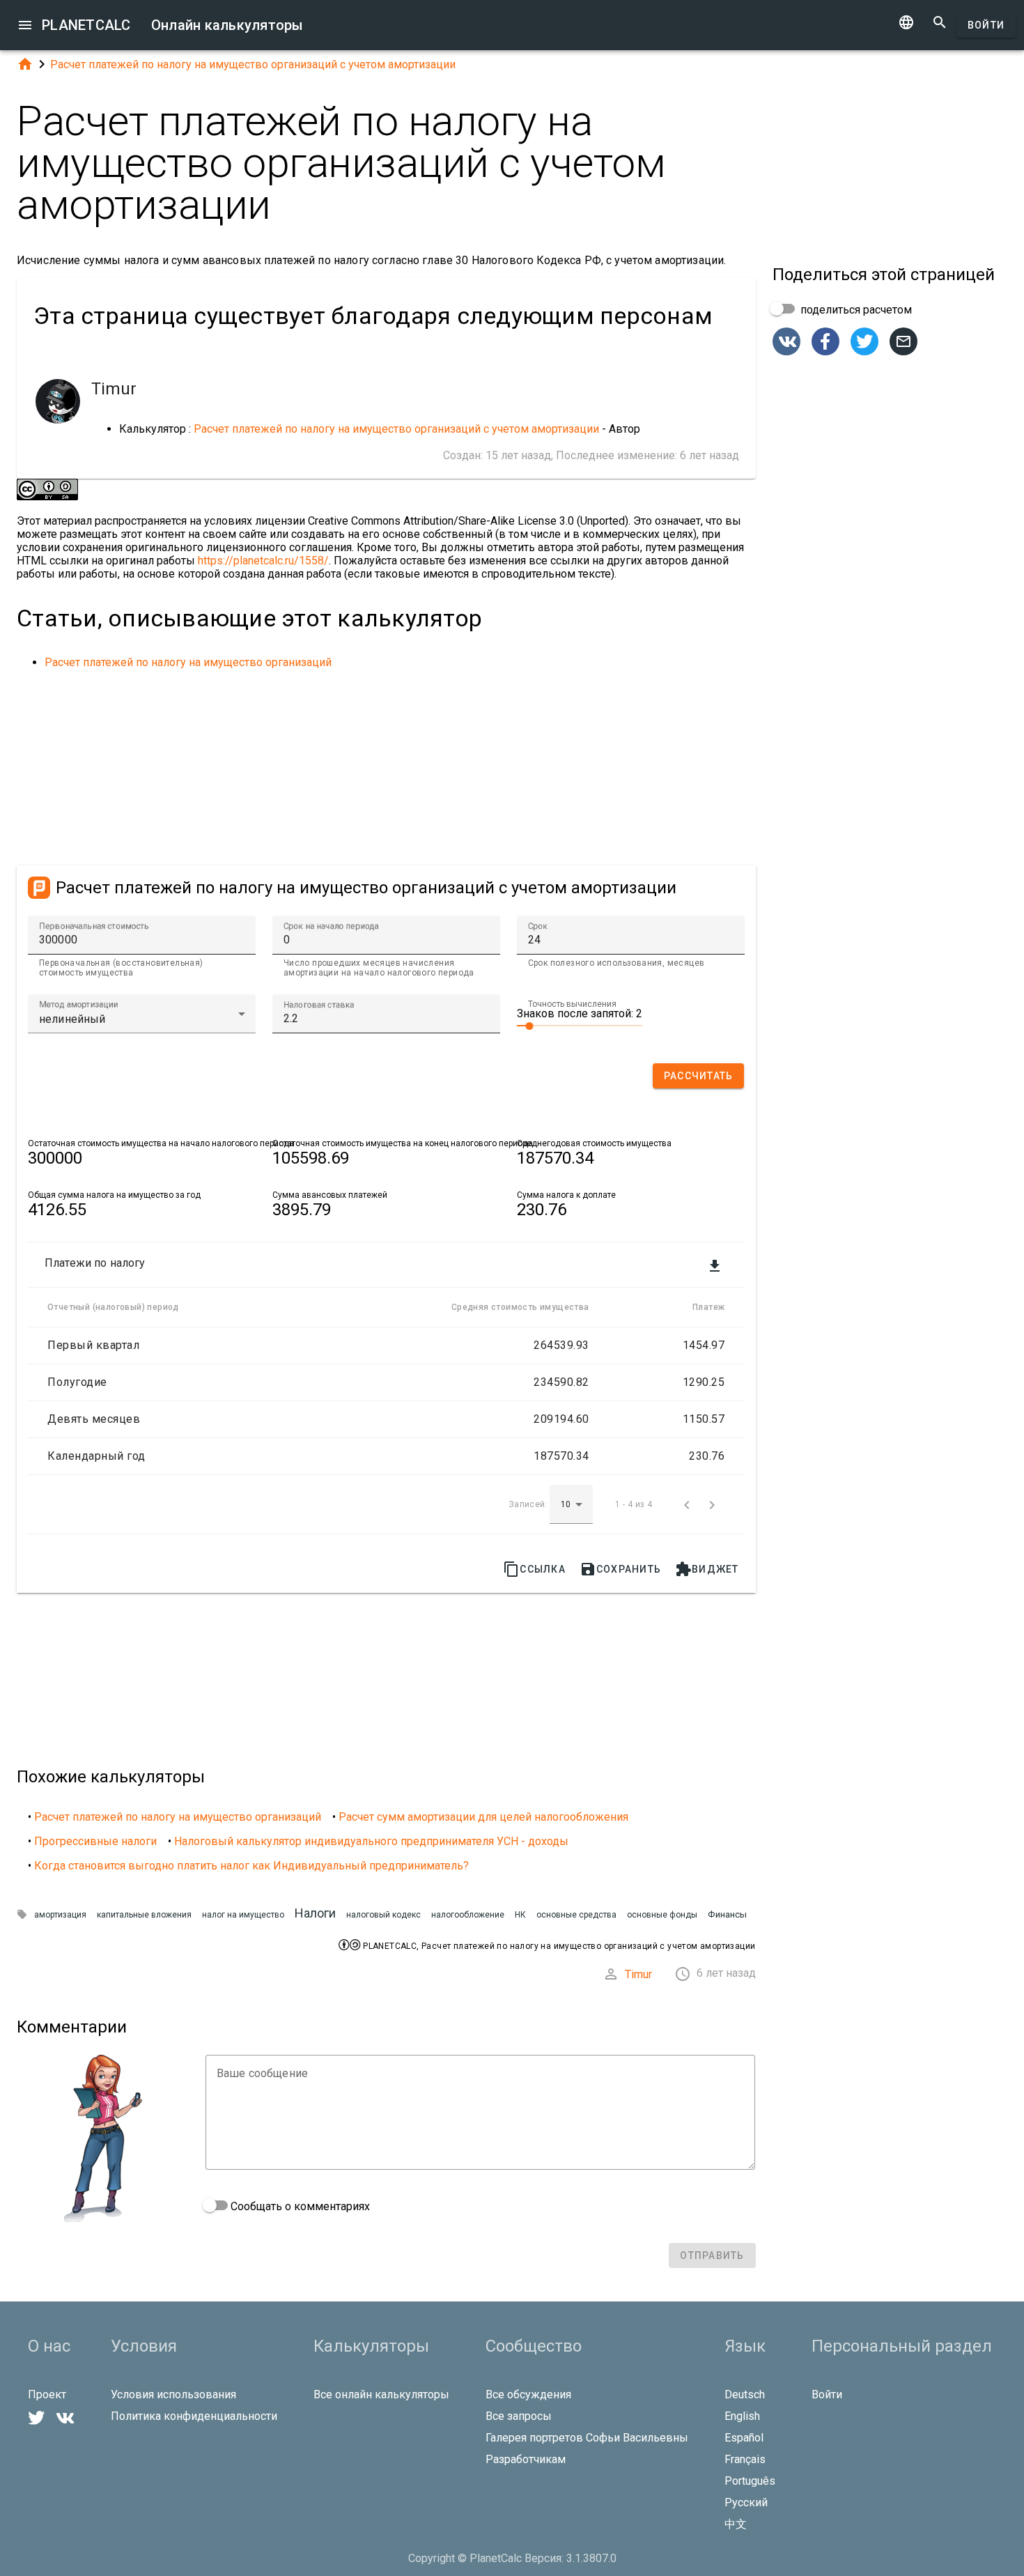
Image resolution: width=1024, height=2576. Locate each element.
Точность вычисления (572, 1004)
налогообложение (468, 1915)
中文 (736, 2524)
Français (745, 2459)
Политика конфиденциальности (194, 2416)
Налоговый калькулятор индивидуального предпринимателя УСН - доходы (371, 1841)
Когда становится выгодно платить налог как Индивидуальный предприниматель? (251, 1866)
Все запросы (519, 2416)
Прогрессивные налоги (95, 1841)
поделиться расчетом (855, 310)
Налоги (315, 1913)
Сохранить (620, 1569)
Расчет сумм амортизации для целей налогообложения (483, 1817)
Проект (47, 2394)
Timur (638, 1974)
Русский (746, 2502)
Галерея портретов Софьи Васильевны (587, 2438)
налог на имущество (243, 1915)
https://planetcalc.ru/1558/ (263, 561)
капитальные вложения (144, 1915)
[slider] (580, 1025)
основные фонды (662, 1915)
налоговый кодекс (383, 1915)
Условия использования (173, 2394)
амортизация (60, 1915)
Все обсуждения (528, 2394)
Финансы (727, 1914)
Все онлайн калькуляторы (381, 2394)
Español (744, 2438)
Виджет (707, 1569)
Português (750, 2481)
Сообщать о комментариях (299, 2206)
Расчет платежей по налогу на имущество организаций (188, 662)
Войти (986, 25)
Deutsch (745, 2394)
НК (520, 1915)
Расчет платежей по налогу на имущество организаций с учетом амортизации (253, 64)
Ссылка (534, 1569)
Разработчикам (526, 2459)
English (742, 2416)
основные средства (576, 1915)
